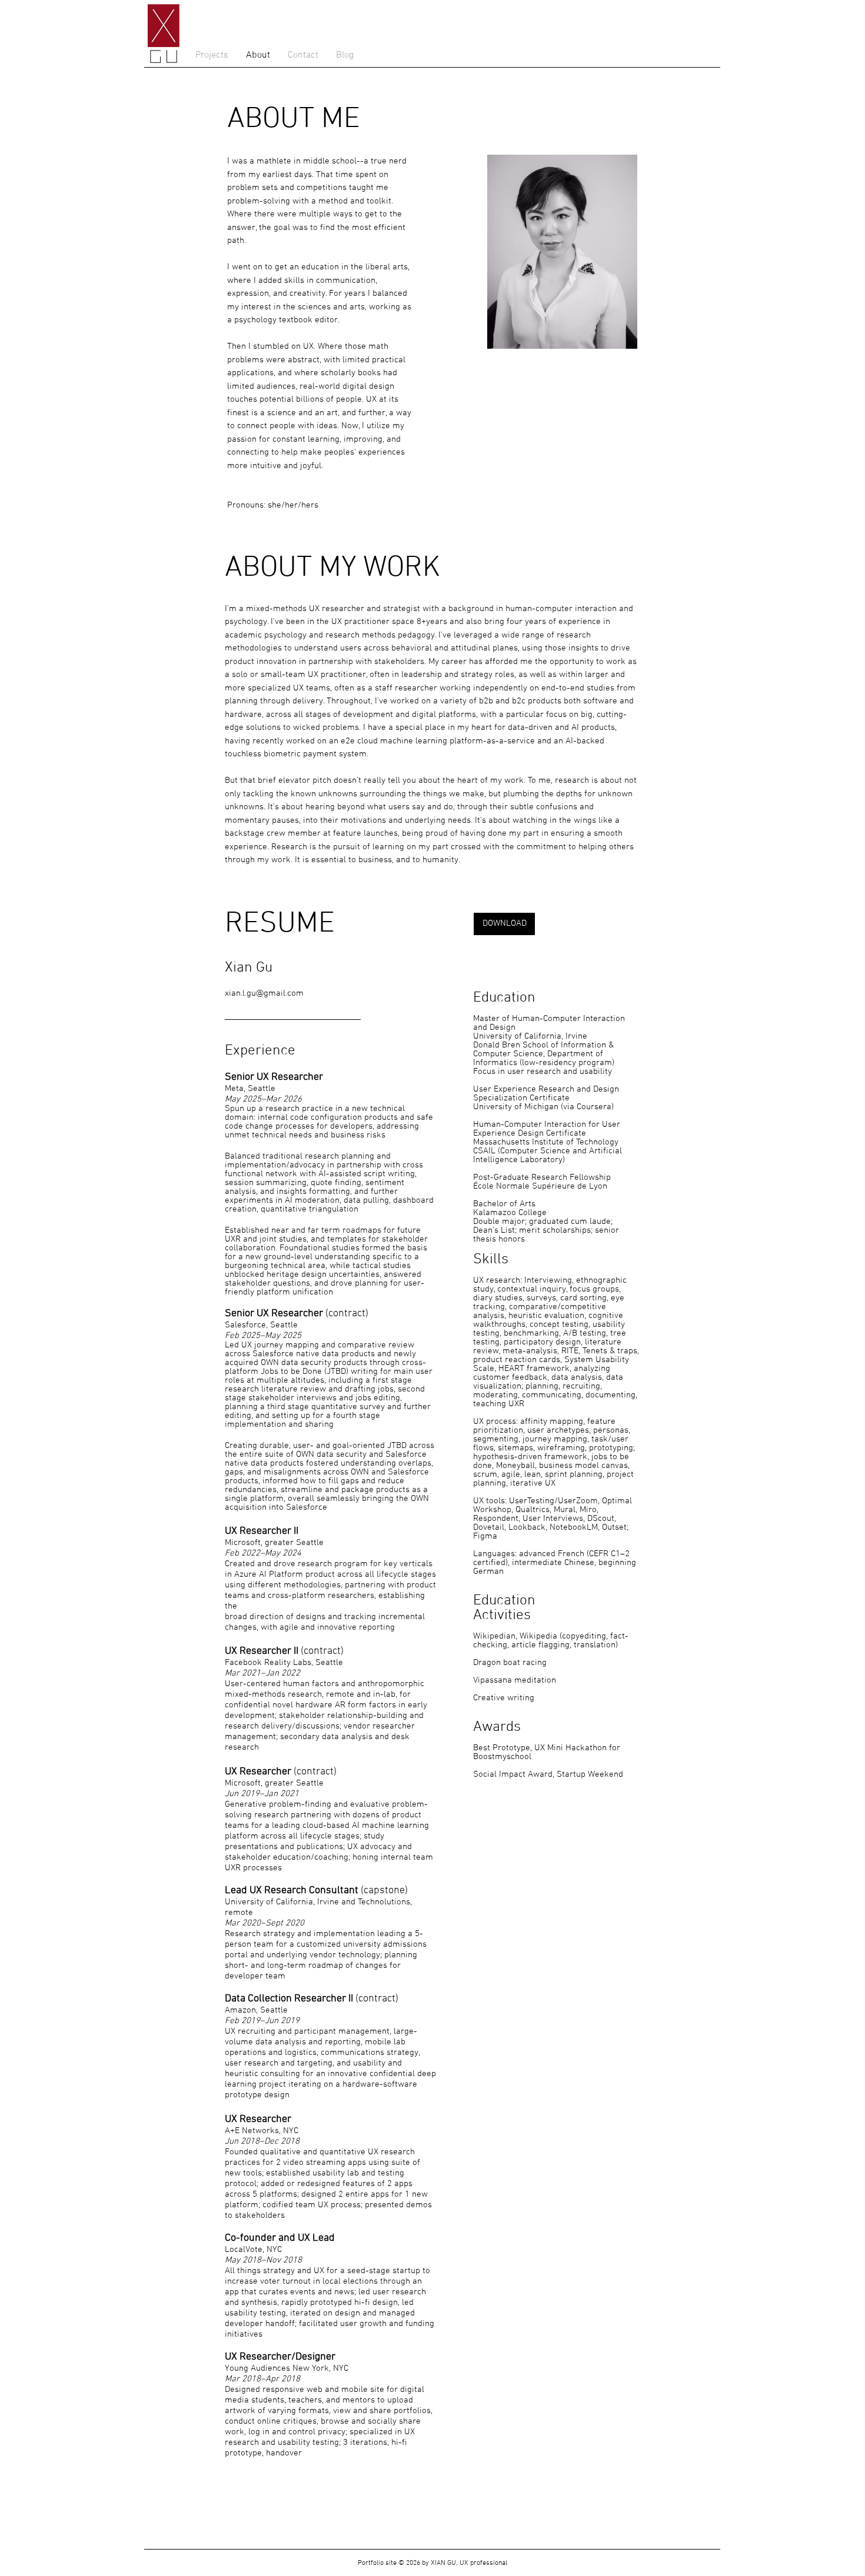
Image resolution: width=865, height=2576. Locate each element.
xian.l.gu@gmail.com (264, 993)
